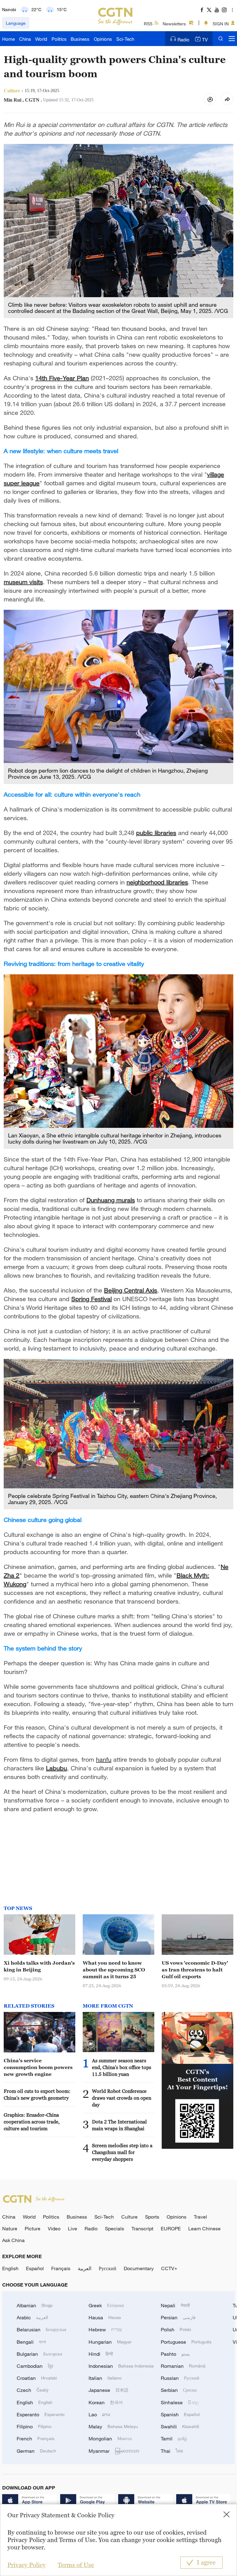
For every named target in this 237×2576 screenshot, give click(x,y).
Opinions (103, 39)
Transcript (142, 2228)
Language (16, 23)
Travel (200, 2217)
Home (8, 39)
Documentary (139, 2268)
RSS (148, 24)
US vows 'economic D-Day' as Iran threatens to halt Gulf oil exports (195, 1970)
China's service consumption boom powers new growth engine (38, 2067)
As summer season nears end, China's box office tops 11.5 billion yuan (122, 2067)
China (25, 39)
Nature (10, 2228)
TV (205, 40)
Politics (59, 39)
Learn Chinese (204, 2228)
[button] (91, 2044)
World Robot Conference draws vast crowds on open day (122, 2098)
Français (61, 2268)
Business (80, 39)
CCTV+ (169, 2268)
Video (54, 2228)
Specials (114, 2228)
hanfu (104, 1759)
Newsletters (174, 24)
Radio (183, 40)
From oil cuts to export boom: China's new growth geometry (37, 2094)
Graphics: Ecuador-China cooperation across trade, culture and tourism (32, 2122)
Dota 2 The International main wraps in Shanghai (119, 2125)
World (41, 39)
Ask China (13, 2240)
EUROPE (171, 2228)
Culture (129, 2217)
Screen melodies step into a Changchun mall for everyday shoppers (122, 2152)
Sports (152, 2217)
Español (35, 2268)
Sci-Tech (125, 39)
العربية (85, 2268)
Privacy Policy (27, 2565)
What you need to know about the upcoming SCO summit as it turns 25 (114, 1970)
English (10, 2268)
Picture (33, 2228)
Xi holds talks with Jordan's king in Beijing (39, 1966)
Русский (108, 2268)
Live (73, 2228)
